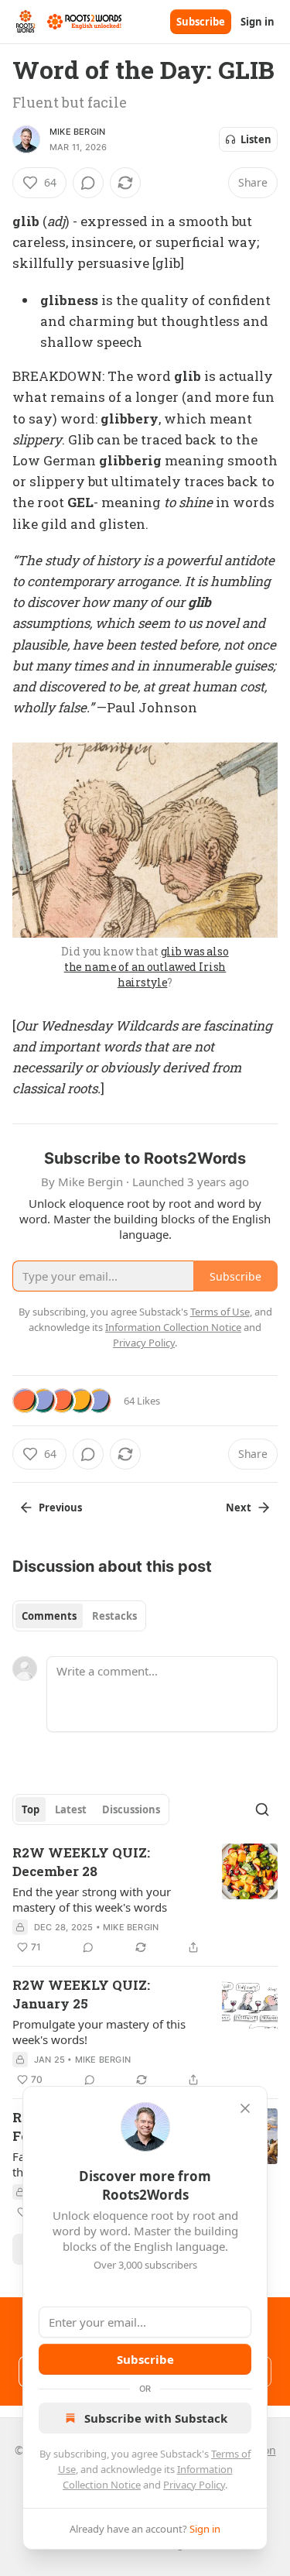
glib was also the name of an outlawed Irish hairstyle (147, 967)
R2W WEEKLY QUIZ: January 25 (81, 1994)
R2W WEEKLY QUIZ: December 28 (81, 1862)
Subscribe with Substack (156, 2418)
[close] (245, 2108)
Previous (60, 1508)
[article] (145, 1900)
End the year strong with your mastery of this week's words (92, 1899)
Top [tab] (31, 1809)
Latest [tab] (71, 1809)
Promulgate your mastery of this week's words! (99, 2032)
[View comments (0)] (88, 183)
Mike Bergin (77, 132)
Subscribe (201, 22)
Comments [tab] (49, 1616)
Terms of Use (220, 1312)
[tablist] (79, 1616)
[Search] (262, 1809)
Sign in (258, 22)
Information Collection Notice (173, 1327)
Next (239, 1508)
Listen (256, 139)
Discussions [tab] (131, 1809)
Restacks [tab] (114, 1616)
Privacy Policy (194, 2485)
